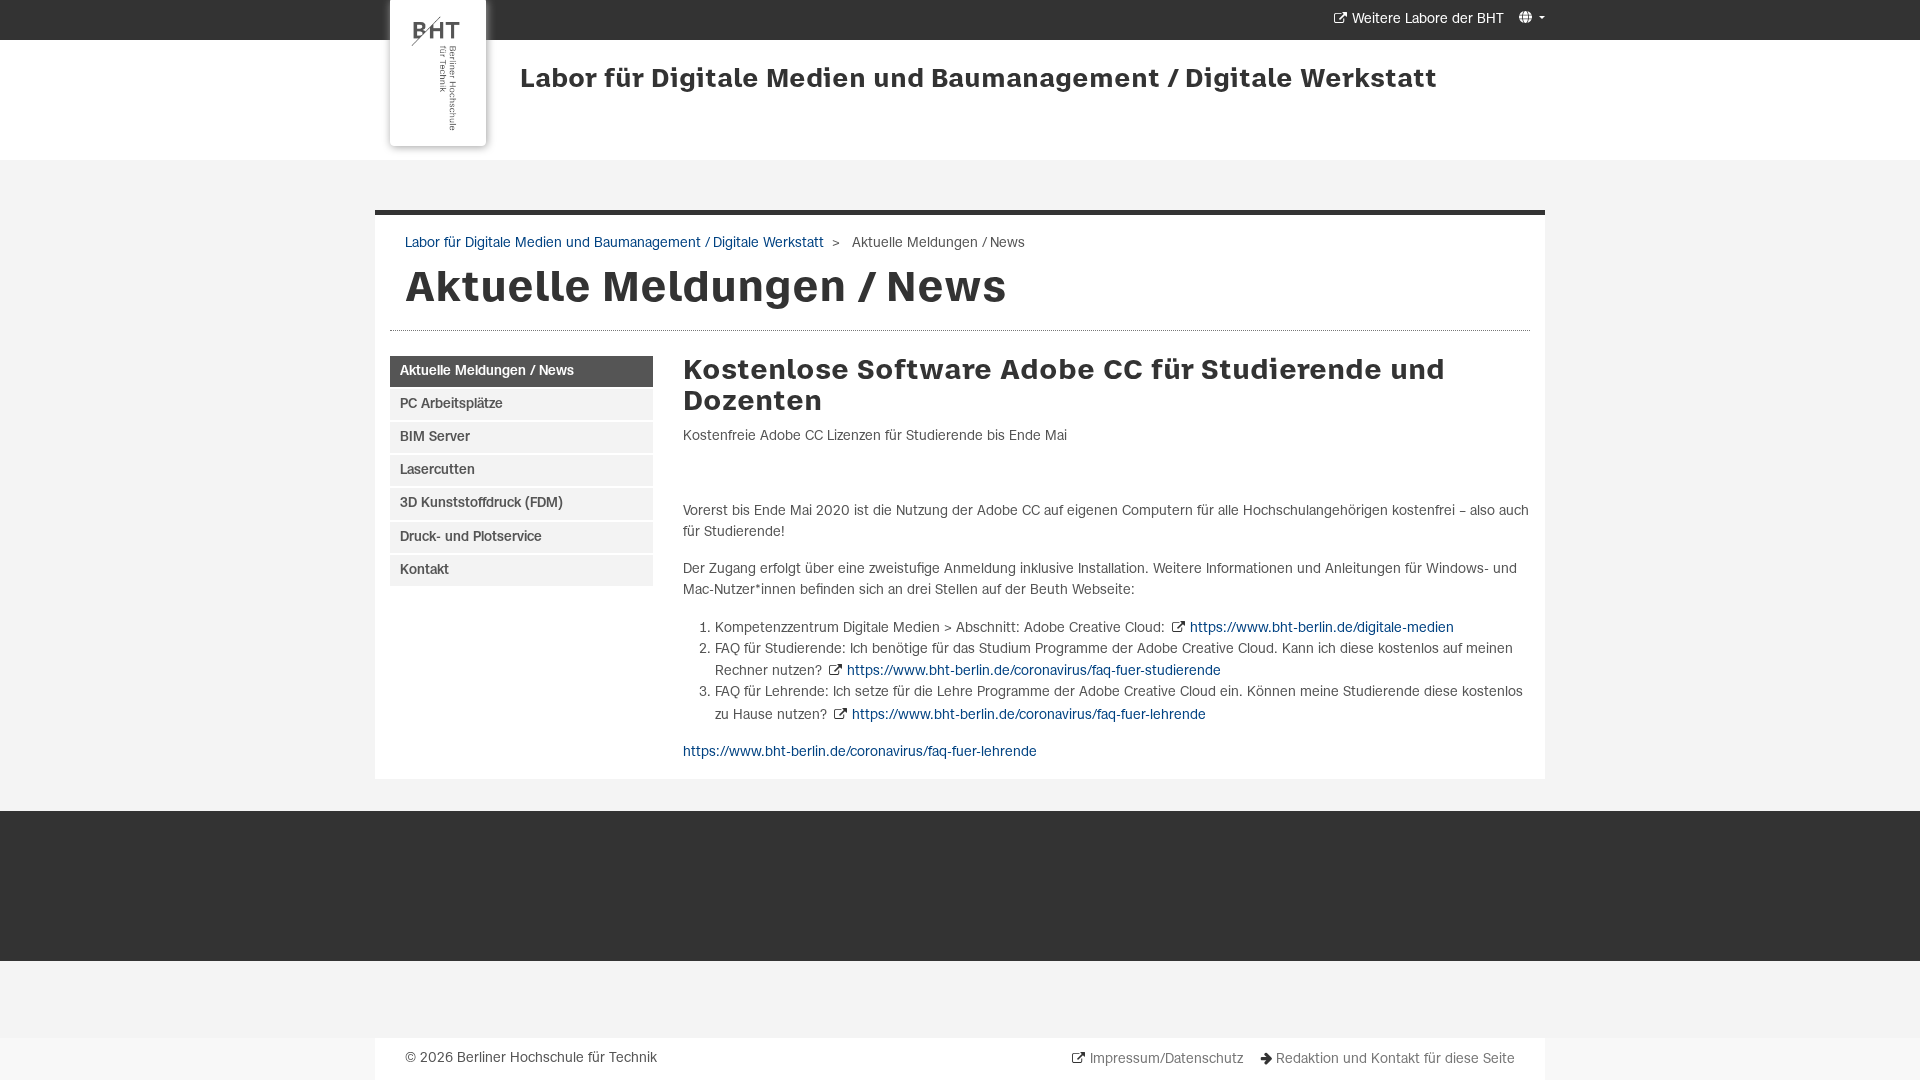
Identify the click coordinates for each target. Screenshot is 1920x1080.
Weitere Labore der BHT (1428, 19)
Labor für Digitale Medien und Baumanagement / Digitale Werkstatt (978, 80)
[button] (1529, 18)
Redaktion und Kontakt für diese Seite (1395, 1059)
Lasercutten (437, 470)
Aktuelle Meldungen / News (487, 371)
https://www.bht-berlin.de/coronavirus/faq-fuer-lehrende (1029, 715)
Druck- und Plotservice (471, 537)
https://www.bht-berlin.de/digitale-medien (1322, 628)
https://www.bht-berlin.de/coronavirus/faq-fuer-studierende (1034, 671)
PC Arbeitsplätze (451, 404)
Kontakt (424, 570)
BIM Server (435, 437)
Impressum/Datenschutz (1166, 1059)
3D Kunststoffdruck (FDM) (481, 503)
